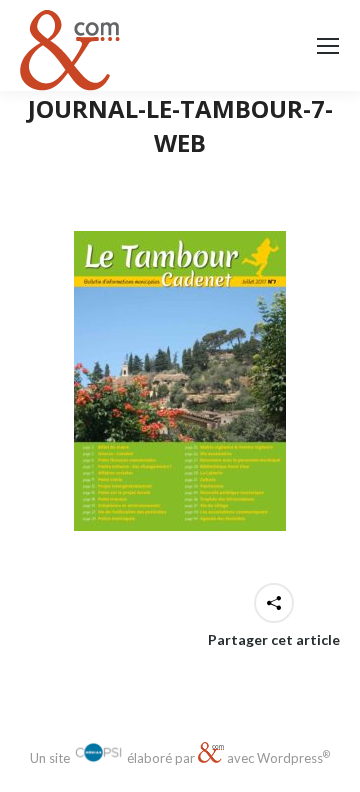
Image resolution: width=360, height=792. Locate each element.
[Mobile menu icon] (328, 46)
